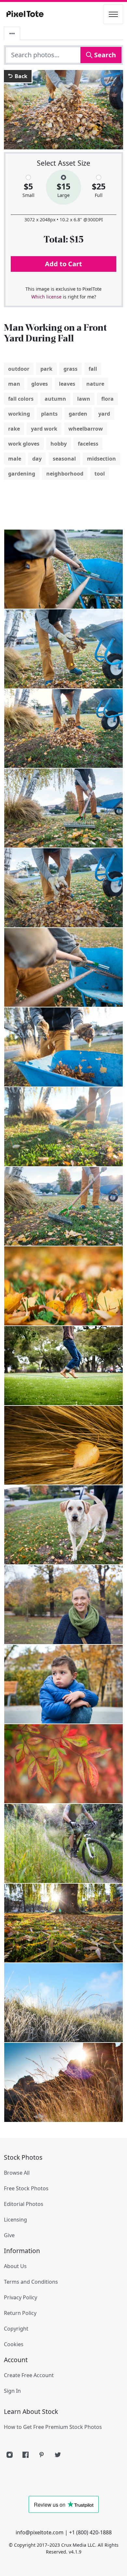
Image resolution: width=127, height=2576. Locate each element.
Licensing (15, 2220)
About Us (15, 2266)
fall (93, 369)
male (15, 459)
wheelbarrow (86, 429)
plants (49, 414)
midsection (101, 459)
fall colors (21, 399)
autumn (55, 399)
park (46, 369)
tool (100, 474)
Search (104, 55)
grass (71, 369)
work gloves (24, 444)
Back (20, 76)
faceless (88, 444)
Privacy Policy (21, 2297)
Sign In (12, 2391)
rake (14, 429)
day (37, 459)
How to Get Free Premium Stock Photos (53, 2427)
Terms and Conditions (31, 2282)
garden (78, 414)
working (19, 414)
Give (9, 2235)
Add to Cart (63, 264)
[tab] (12, 34)
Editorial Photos (24, 2204)
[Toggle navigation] (113, 14)
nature (95, 384)
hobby (59, 444)
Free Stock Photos (26, 2188)
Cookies (14, 2344)
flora (107, 399)
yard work (44, 429)
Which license (46, 297)
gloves (40, 384)
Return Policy (20, 2313)
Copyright (16, 2329)
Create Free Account (29, 2375)
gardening (22, 474)
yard (104, 414)
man (14, 384)
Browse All (17, 2173)
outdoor (19, 369)
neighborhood (65, 474)
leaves (67, 384)
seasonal (64, 459)
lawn (84, 399)
